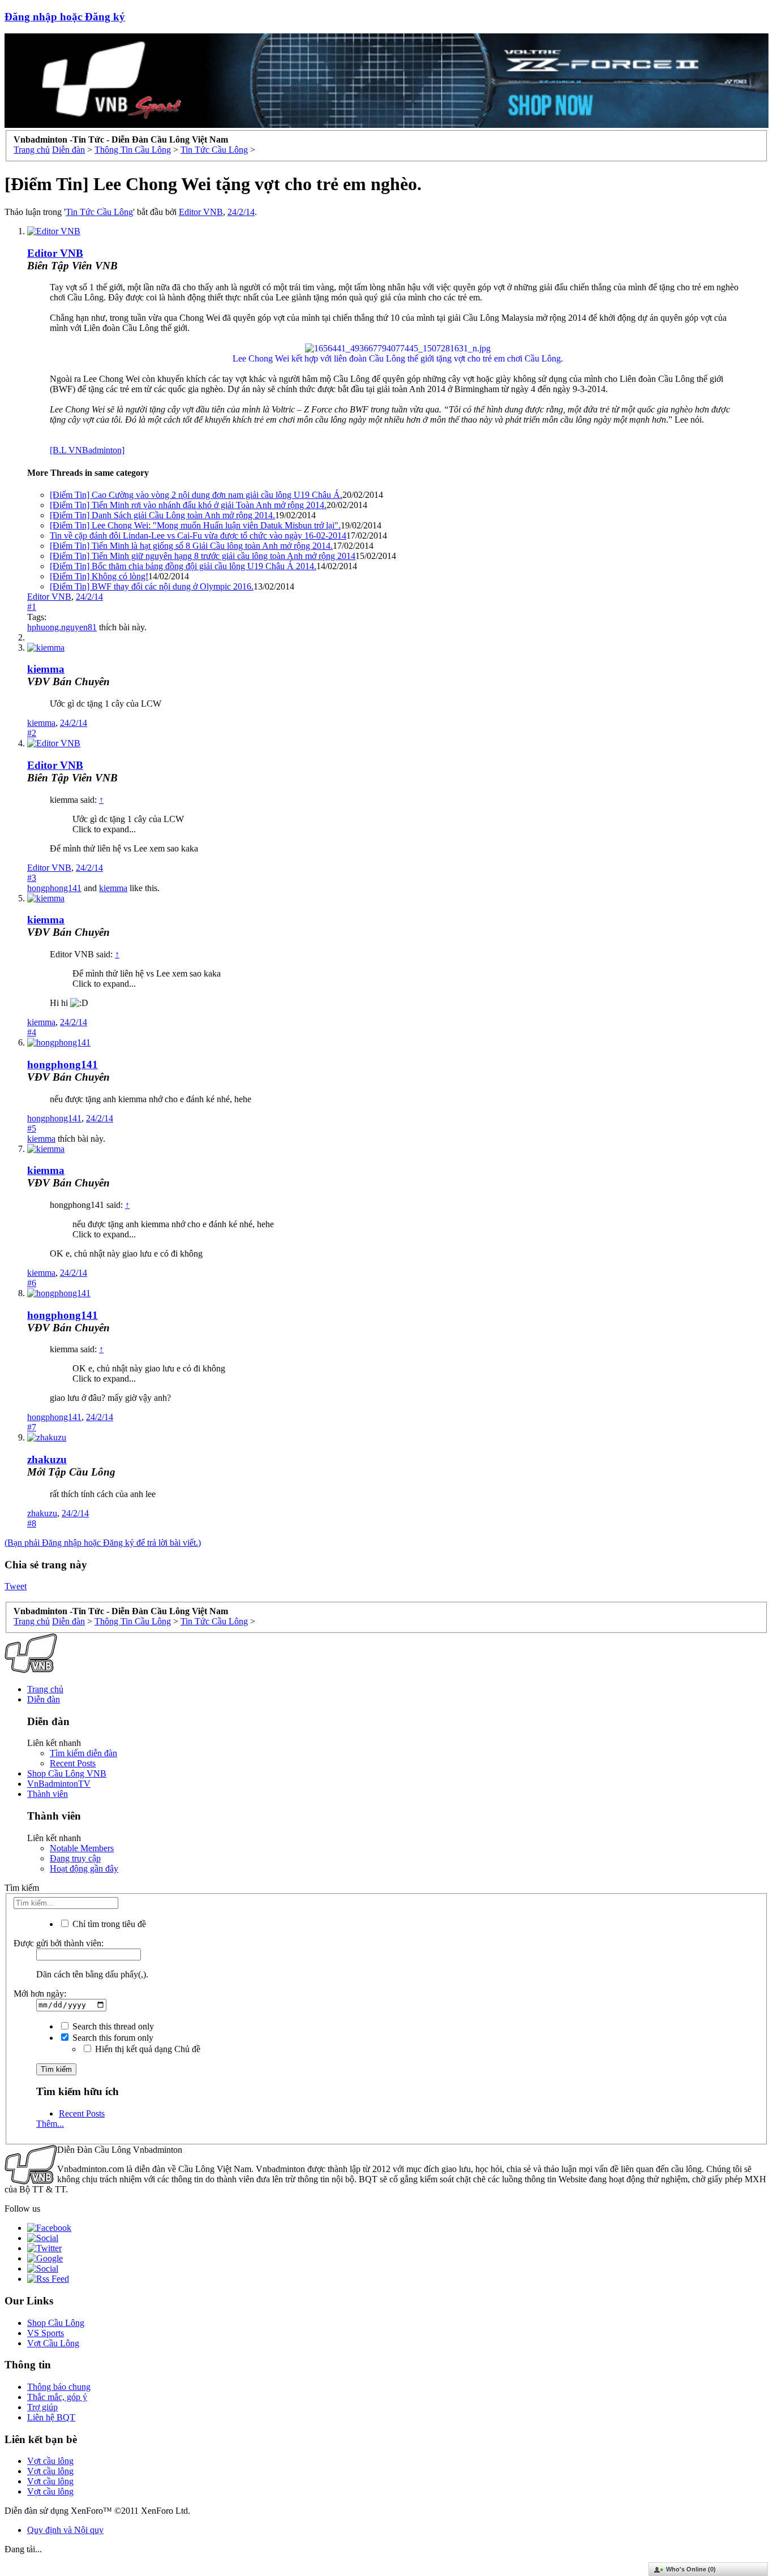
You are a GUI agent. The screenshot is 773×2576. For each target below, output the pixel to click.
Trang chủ (45, 1689)
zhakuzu (47, 1459)
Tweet (16, 1586)
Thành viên (48, 1794)
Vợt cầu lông (50, 2461)
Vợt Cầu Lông (53, 2343)
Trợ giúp (42, 2407)
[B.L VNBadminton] (87, 450)
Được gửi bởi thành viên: (59, 1943)
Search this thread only (112, 2026)
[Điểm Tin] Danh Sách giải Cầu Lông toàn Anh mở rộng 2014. (162, 515)
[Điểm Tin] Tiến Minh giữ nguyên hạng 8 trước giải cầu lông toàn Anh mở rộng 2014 (203, 556)
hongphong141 (54, 888)
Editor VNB (201, 212)
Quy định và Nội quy (65, 2530)
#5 (32, 1128)
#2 (32, 733)
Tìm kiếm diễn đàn (83, 1753)
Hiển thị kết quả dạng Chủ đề (147, 2049)
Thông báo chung (59, 2387)
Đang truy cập (75, 1858)
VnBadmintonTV (59, 1784)
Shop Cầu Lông (56, 2323)
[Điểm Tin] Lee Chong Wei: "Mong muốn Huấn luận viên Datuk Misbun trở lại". (195, 525)
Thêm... (50, 2124)
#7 (32, 1427)
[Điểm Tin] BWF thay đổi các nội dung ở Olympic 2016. (152, 586)
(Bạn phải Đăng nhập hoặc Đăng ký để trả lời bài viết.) (103, 1543)
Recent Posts (73, 1763)
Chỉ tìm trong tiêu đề (108, 1924)
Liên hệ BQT (51, 2417)
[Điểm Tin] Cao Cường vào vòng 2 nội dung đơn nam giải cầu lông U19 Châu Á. (196, 495)
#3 (32, 878)
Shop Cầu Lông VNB (67, 1773)
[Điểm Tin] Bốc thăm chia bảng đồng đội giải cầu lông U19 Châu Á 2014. (183, 566)
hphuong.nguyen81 (62, 627)
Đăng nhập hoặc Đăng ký (65, 17)
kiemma (46, 669)
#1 (32, 607)
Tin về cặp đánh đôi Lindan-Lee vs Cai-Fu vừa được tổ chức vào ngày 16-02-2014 (198, 536)
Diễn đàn (44, 1699)
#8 (32, 1523)
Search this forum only (112, 2038)
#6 (32, 1283)
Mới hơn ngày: (40, 1994)
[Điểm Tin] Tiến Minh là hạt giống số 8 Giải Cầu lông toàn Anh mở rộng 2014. (191, 546)
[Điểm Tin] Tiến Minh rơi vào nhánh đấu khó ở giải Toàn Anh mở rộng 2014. (188, 505)
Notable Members (82, 1848)
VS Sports (46, 2333)
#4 (32, 1032)
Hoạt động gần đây (84, 1868)
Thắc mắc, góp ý (57, 2397)
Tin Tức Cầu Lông (99, 212)
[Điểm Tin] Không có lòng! (99, 576)
